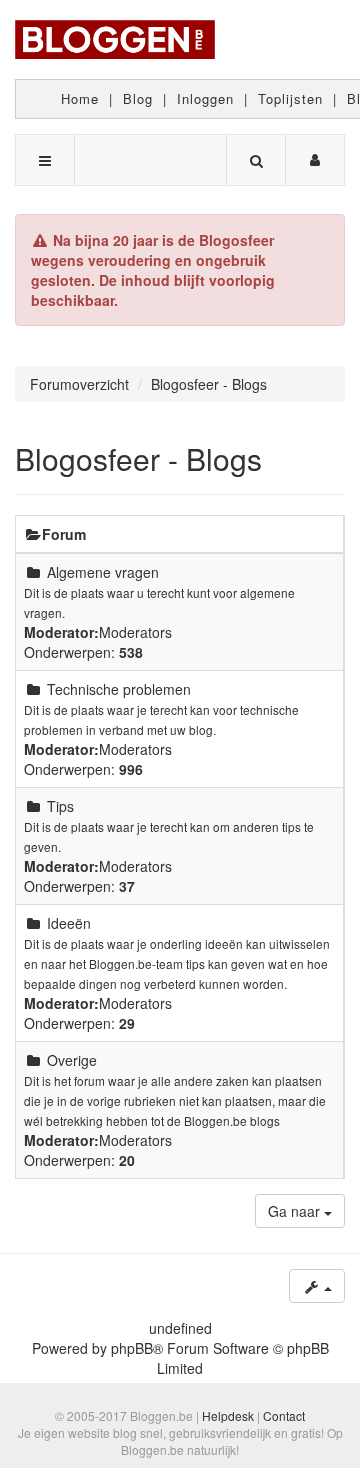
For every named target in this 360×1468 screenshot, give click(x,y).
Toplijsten (290, 98)
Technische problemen (119, 689)
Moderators (135, 632)
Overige (72, 1060)
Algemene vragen (103, 572)
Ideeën (69, 923)
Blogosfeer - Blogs (138, 458)
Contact (284, 1415)
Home (80, 98)
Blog (138, 98)
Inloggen (205, 98)
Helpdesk (228, 1415)
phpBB (132, 1348)
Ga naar (296, 1211)
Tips (60, 806)
